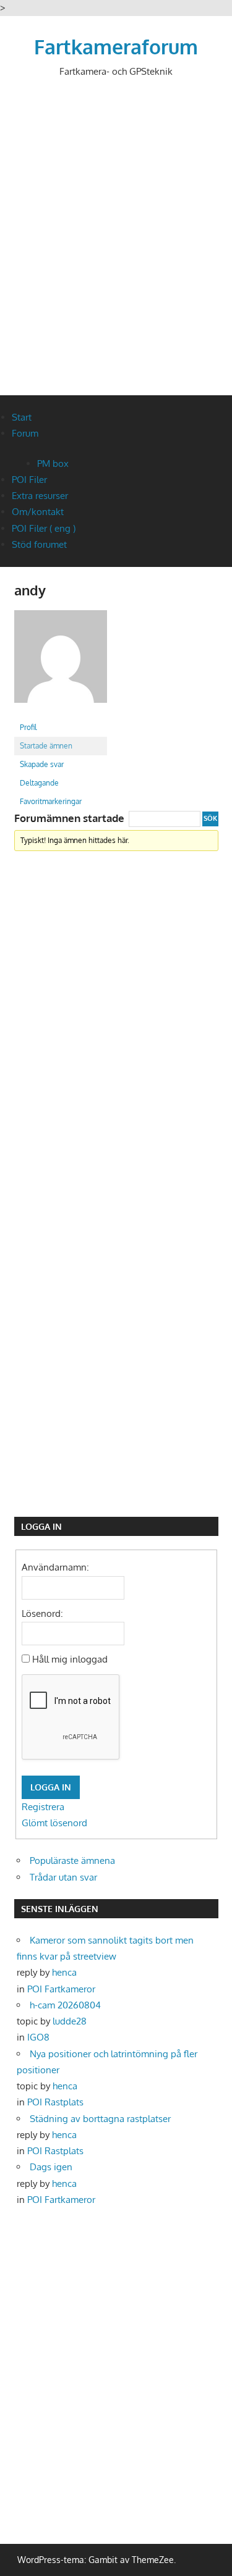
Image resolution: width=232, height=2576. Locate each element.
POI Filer (29, 480)
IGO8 (38, 2037)
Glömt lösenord (54, 1823)
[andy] (61, 712)
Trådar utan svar (63, 1877)
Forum (25, 433)
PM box (53, 464)
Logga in (51, 1787)
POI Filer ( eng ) (44, 528)
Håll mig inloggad (70, 1659)
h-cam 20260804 (65, 2005)
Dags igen (51, 2167)
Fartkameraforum (116, 47)
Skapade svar (42, 764)
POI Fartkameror (61, 1989)
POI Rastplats (55, 2102)
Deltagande (39, 783)
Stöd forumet (39, 544)
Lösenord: (42, 1613)
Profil (28, 727)
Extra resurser (40, 496)
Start (22, 417)
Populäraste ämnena (72, 1861)
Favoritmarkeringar (51, 801)
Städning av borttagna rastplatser (100, 2119)
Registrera (43, 1807)
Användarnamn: (55, 1567)
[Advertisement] (116, 247)
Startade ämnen (46, 746)
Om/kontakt (38, 512)
